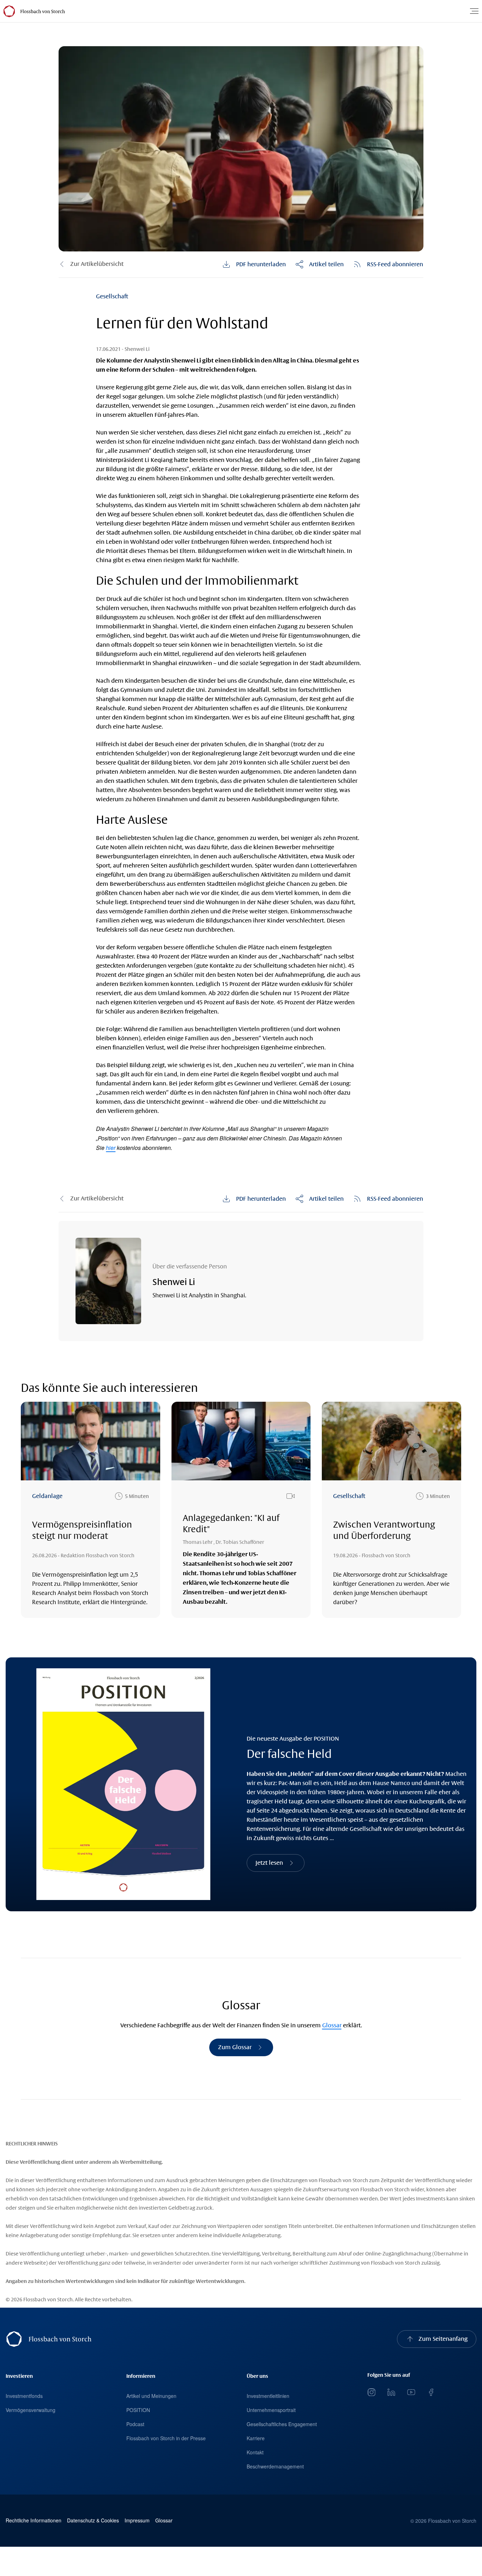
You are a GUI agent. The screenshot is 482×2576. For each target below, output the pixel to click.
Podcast (135, 2424)
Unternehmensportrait (271, 2410)
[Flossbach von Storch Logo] (42, 11)
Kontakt (255, 2452)
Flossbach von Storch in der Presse (166, 2438)
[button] (319, 264)
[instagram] (372, 2392)
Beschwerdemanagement (275, 2466)
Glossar (332, 2025)
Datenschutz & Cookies (93, 2520)
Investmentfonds (24, 2396)
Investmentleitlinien (268, 2396)
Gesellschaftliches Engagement (282, 2424)
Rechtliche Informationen (34, 2520)
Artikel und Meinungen (151, 2396)
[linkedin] (391, 2392)
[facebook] (431, 2392)
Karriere (256, 2438)
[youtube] (411, 2392)
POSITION (138, 2410)
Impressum (137, 2520)
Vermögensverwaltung (31, 2410)
